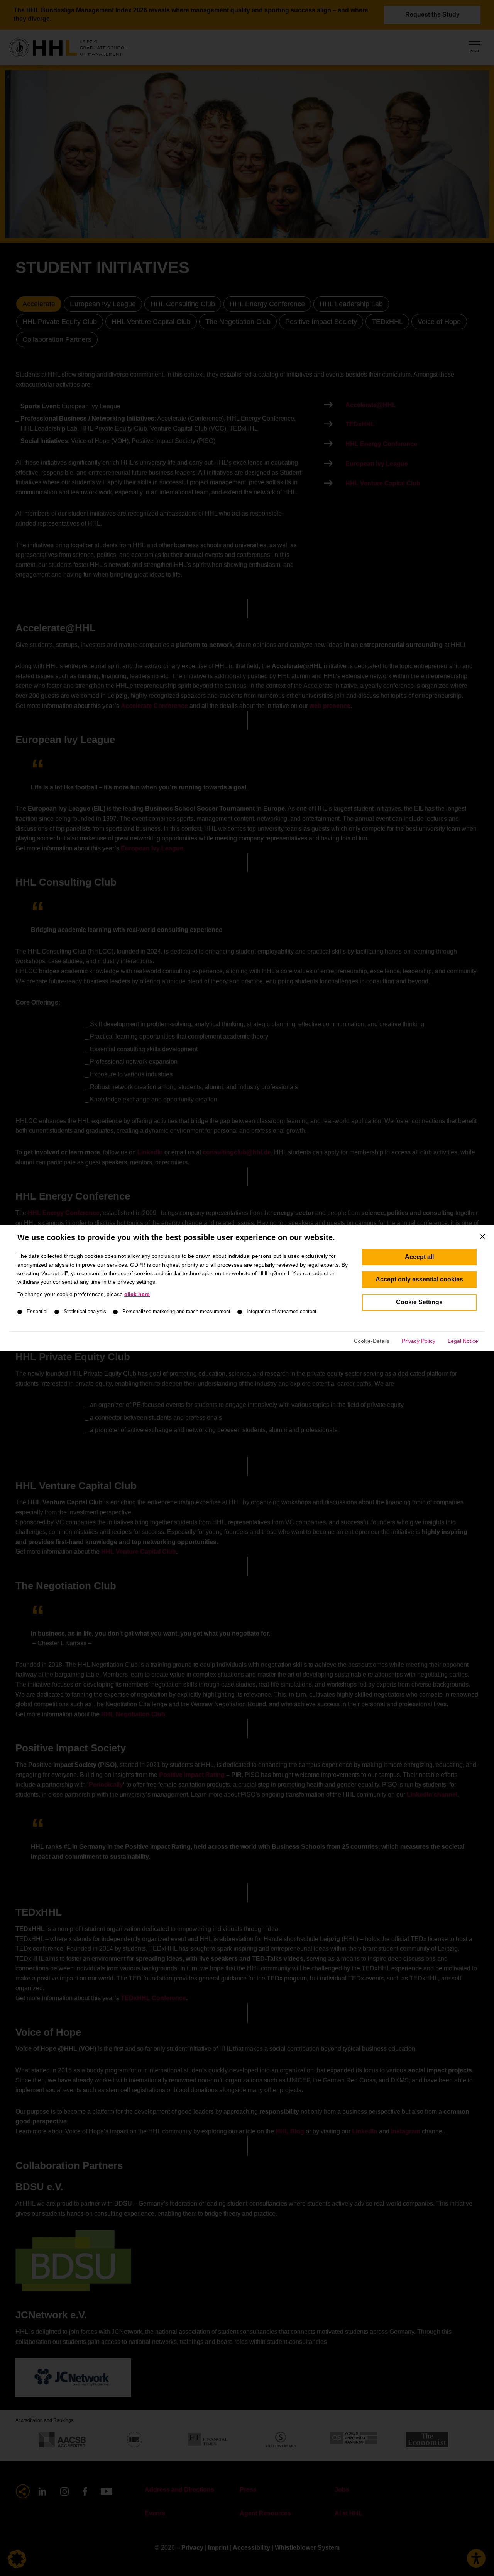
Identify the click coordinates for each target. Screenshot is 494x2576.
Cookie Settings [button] (419, 1302)
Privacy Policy (419, 1341)
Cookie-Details (372, 1341)
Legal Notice (463, 1341)
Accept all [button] (419, 1257)
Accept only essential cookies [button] (419, 1279)
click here (137, 1294)
